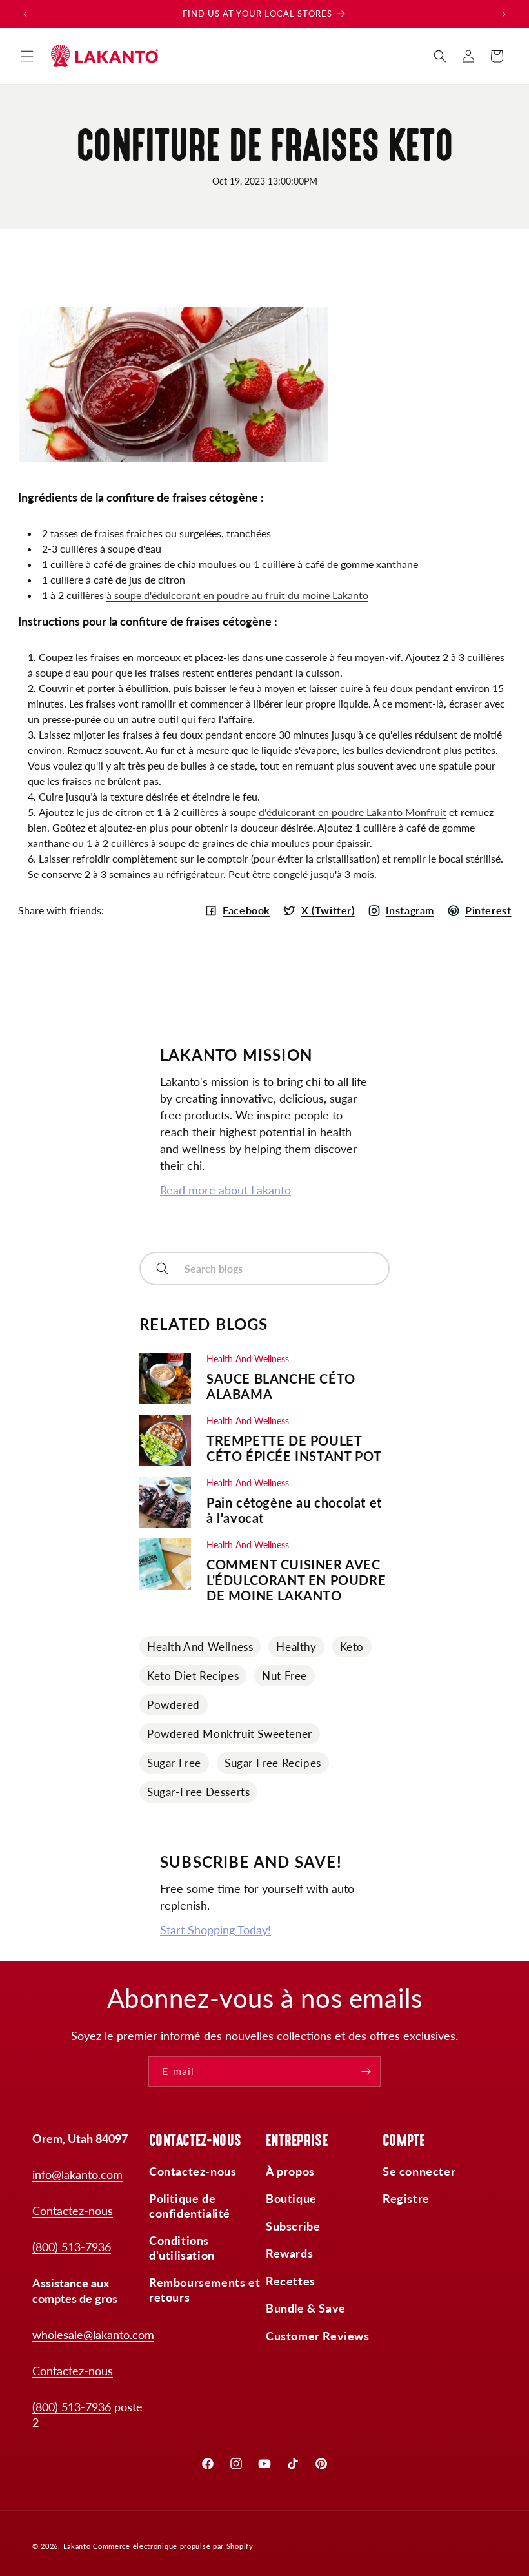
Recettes (291, 2281)
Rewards (289, 2253)
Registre (406, 2198)
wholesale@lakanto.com (93, 2335)
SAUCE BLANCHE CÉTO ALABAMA (281, 1386)
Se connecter (419, 2171)
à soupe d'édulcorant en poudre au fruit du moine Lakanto (237, 595)
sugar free (174, 1763)
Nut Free (284, 1676)
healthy (296, 1647)
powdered (174, 1705)
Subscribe (293, 2226)
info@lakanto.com (77, 2174)
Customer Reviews (318, 2336)
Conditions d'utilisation (182, 2248)
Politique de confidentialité (190, 2206)
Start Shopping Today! (215, 1930)
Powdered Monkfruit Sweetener (230, 1734)
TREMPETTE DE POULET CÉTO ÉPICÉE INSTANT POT (294, 1448)
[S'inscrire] (366, 2071)
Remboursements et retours (205, 2290)
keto (352, 1647)
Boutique (291, 2198)
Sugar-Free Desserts (198, 1792)
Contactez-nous (73, 2211)
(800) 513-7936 (72, 2247)
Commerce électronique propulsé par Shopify (173, 2546)
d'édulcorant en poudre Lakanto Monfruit (353, 812)
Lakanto (77, 2546)
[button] (27, 56)
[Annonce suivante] (504, 14)
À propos (290, 2171)
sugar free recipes (273, 1763)
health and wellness (200, 1647)
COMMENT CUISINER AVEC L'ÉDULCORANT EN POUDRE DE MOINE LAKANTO (296, 1580)
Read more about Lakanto (225, 1190)
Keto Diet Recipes (193, 1676)
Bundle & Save (306, 2308)
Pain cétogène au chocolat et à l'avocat (294, 1510)
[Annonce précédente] (25, 14)
